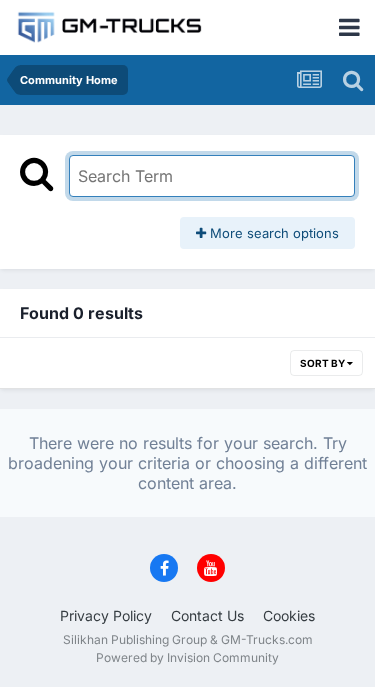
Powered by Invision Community (187, 657)
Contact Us (207, 615)
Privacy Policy (106, 615)
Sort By (323, 363)
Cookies (289, 615)
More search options (272, 233)
